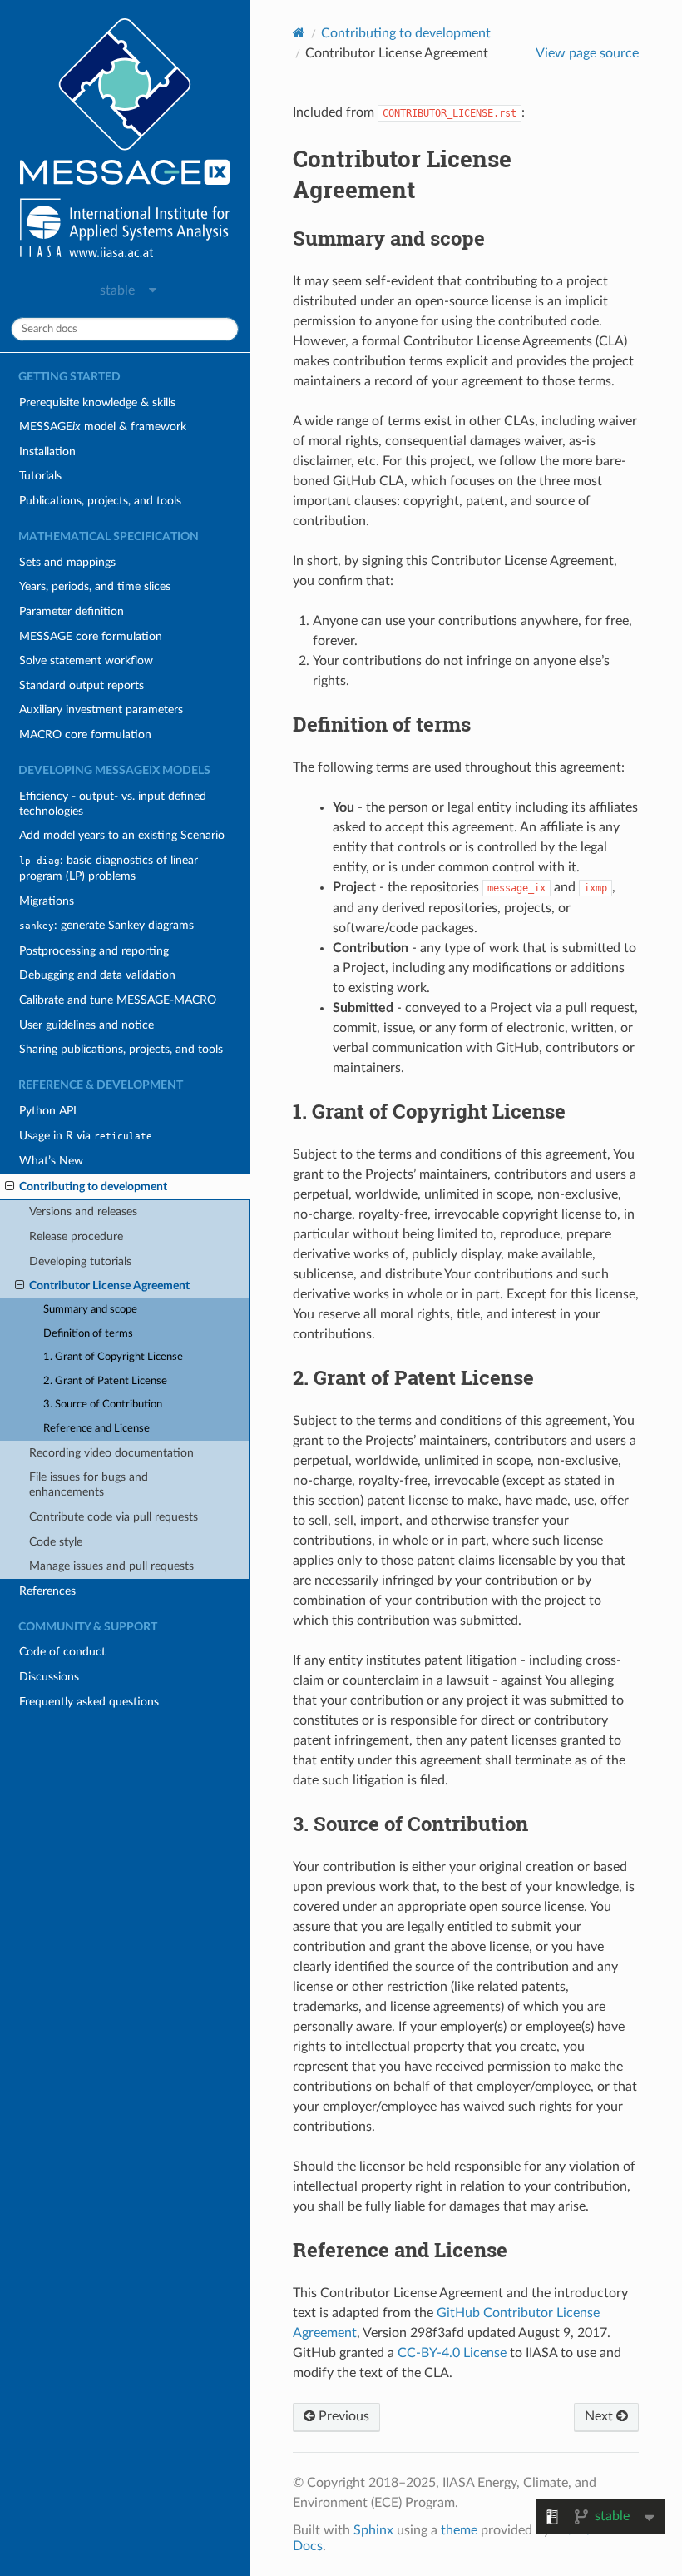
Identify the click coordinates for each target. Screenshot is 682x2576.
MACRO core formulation (85, 735)
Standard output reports (82, 685)
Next (600, 2416)
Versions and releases (83, 1211)
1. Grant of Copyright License (113, 1357)
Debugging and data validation (97, 975)
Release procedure (76, 1236)
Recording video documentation (111, 1453)
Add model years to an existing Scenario (122, 835)
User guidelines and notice (86, 1025)
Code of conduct (62, 1652)
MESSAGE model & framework (103, 427)
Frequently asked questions (89, 1702)
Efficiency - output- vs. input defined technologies (113, 804)
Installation (47, 452)
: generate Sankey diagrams (106, 925)
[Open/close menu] (10, 1187)
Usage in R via (86, 1136)
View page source (587, 53)
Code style (56, 1542)
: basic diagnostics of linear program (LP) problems (109, 868)
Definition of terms (88, 1334)
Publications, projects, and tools (100, 501)
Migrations (47, 901)
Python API (48, 1111)
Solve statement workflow (86, 660)
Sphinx (373, 2530)
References (47, 1591)
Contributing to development (93, 1186)
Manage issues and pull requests (111, 1566)
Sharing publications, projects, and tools (121, 1049)
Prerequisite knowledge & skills (97, 402)
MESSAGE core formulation (91, 636)
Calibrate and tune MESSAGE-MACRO (118, 1000)
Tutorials (40, 476)
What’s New (51, 1161)
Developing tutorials (80, 1261)
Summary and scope (90, 1310)
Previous (342, 2416)
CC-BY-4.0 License (452, 2353)
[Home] (299, 33)
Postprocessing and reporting (94, 951)
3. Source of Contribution (103, 1405)
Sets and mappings (67, 562)
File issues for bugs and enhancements (89, 1484)
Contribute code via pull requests (114, 1517)
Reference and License (96, 1429)
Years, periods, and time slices (95, 586)
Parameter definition (72, 611)
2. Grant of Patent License (105, 1381)
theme (459, 2530)
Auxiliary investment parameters (101, 710)
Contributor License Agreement (109, 1286)
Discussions (49, 1677)
